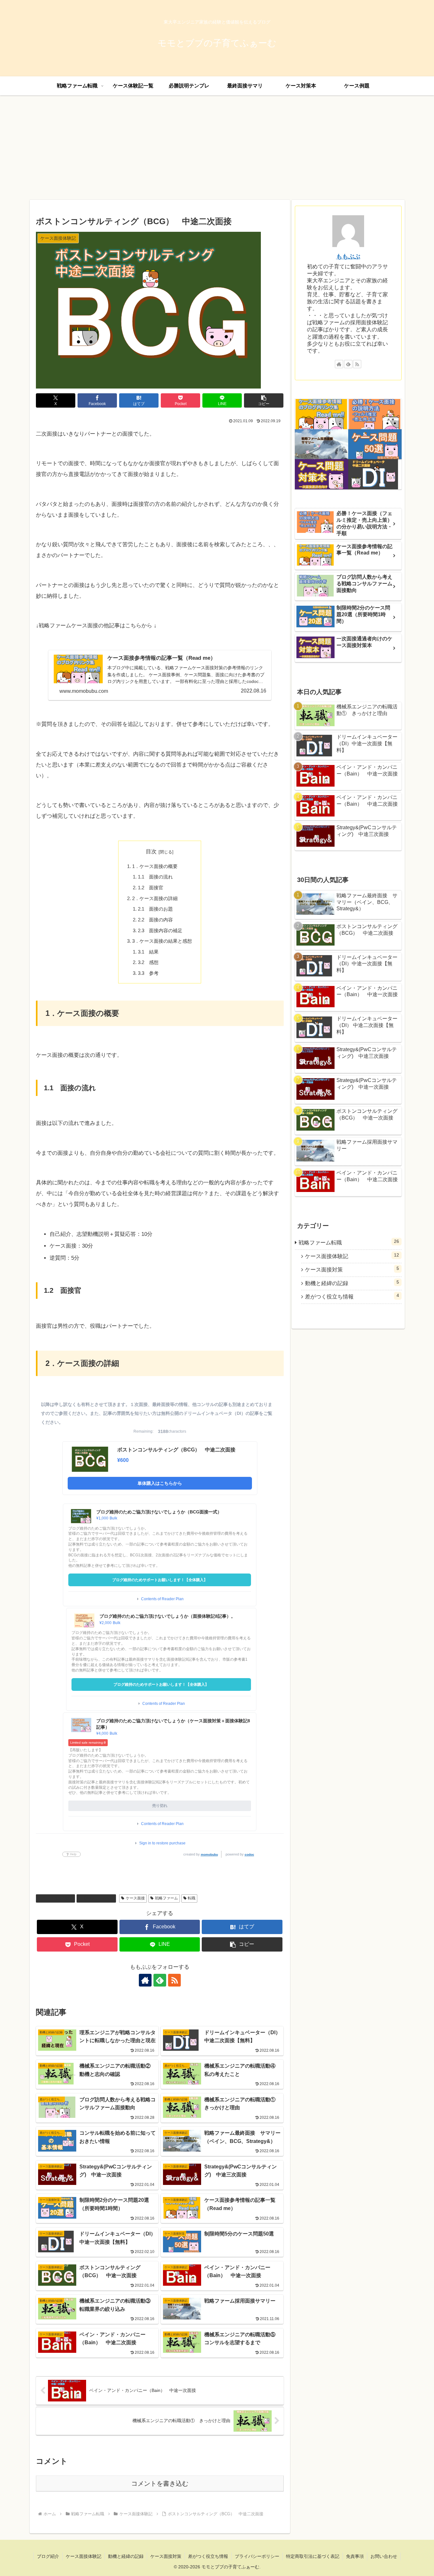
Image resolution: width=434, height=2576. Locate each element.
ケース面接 (135, 1898)
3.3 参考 (148, 973)
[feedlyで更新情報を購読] (160, 1980)
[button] (264, 400)
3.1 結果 (148, 952)
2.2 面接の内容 (155, 920)
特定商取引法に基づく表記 (313, 2556)
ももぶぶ (348, 256)
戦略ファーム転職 (99, 1898)
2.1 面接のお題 (155, 909)
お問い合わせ (384, 2556)
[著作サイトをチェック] (145, 1980)
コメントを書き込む (160, 2483)
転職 (192, 1898)
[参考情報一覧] (322, 414)
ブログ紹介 (48, 2556)
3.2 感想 (148, 962)
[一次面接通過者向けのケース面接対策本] (322, 474)
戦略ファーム (166, 1898)
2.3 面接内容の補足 (160, 930)
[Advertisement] (217, 148)
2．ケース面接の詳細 (155, 898)
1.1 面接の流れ (155, 877)
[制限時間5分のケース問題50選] (375, 444)
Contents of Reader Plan (162, 1599)
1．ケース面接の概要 (155, 866)
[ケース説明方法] (375, 414)
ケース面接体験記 (58, 1898)
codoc (249, 1854)
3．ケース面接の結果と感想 (162, 941)
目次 (151, 852)
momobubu (209, 1854)
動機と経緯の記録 (126, 2556)
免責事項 (355, 2556)
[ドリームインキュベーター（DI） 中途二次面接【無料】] (375, 474)
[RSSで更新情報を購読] (174, 1980)
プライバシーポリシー (257, 2556)
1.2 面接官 (151, 888)
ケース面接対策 (166, 2556)
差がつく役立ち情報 (208, 2556)
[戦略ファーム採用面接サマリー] (322, 444)
